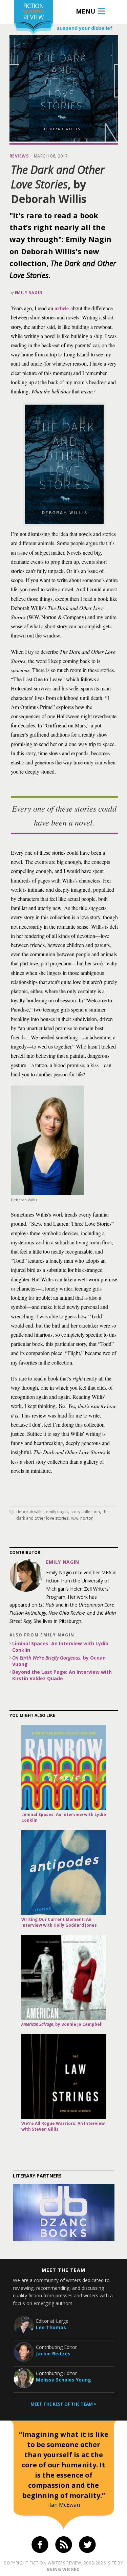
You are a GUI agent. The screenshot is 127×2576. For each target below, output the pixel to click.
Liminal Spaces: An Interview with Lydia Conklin (60, 1647)
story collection (85, 1512)
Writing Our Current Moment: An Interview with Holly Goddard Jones (59, 1922)
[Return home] (34, 18)
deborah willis (30, 1512)
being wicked (63, 2569)
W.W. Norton (82, 1518)
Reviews (19, 156)
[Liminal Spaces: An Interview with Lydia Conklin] (64, 1767)
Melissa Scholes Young (63, 2380)
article (62, 308)
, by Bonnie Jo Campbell (62, 2024)
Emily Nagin (29, 292)
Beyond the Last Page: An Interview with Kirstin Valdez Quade (62, 1675)
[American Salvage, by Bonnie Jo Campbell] (64, 1977)
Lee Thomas (51, 2327)
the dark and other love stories (62, 1515)
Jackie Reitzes (53, 2353)
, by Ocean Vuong (59, 1661)
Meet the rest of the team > (63, 2404)
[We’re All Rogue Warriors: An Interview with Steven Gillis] (64, 2076)
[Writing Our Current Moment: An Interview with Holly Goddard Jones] (64, 1872)
